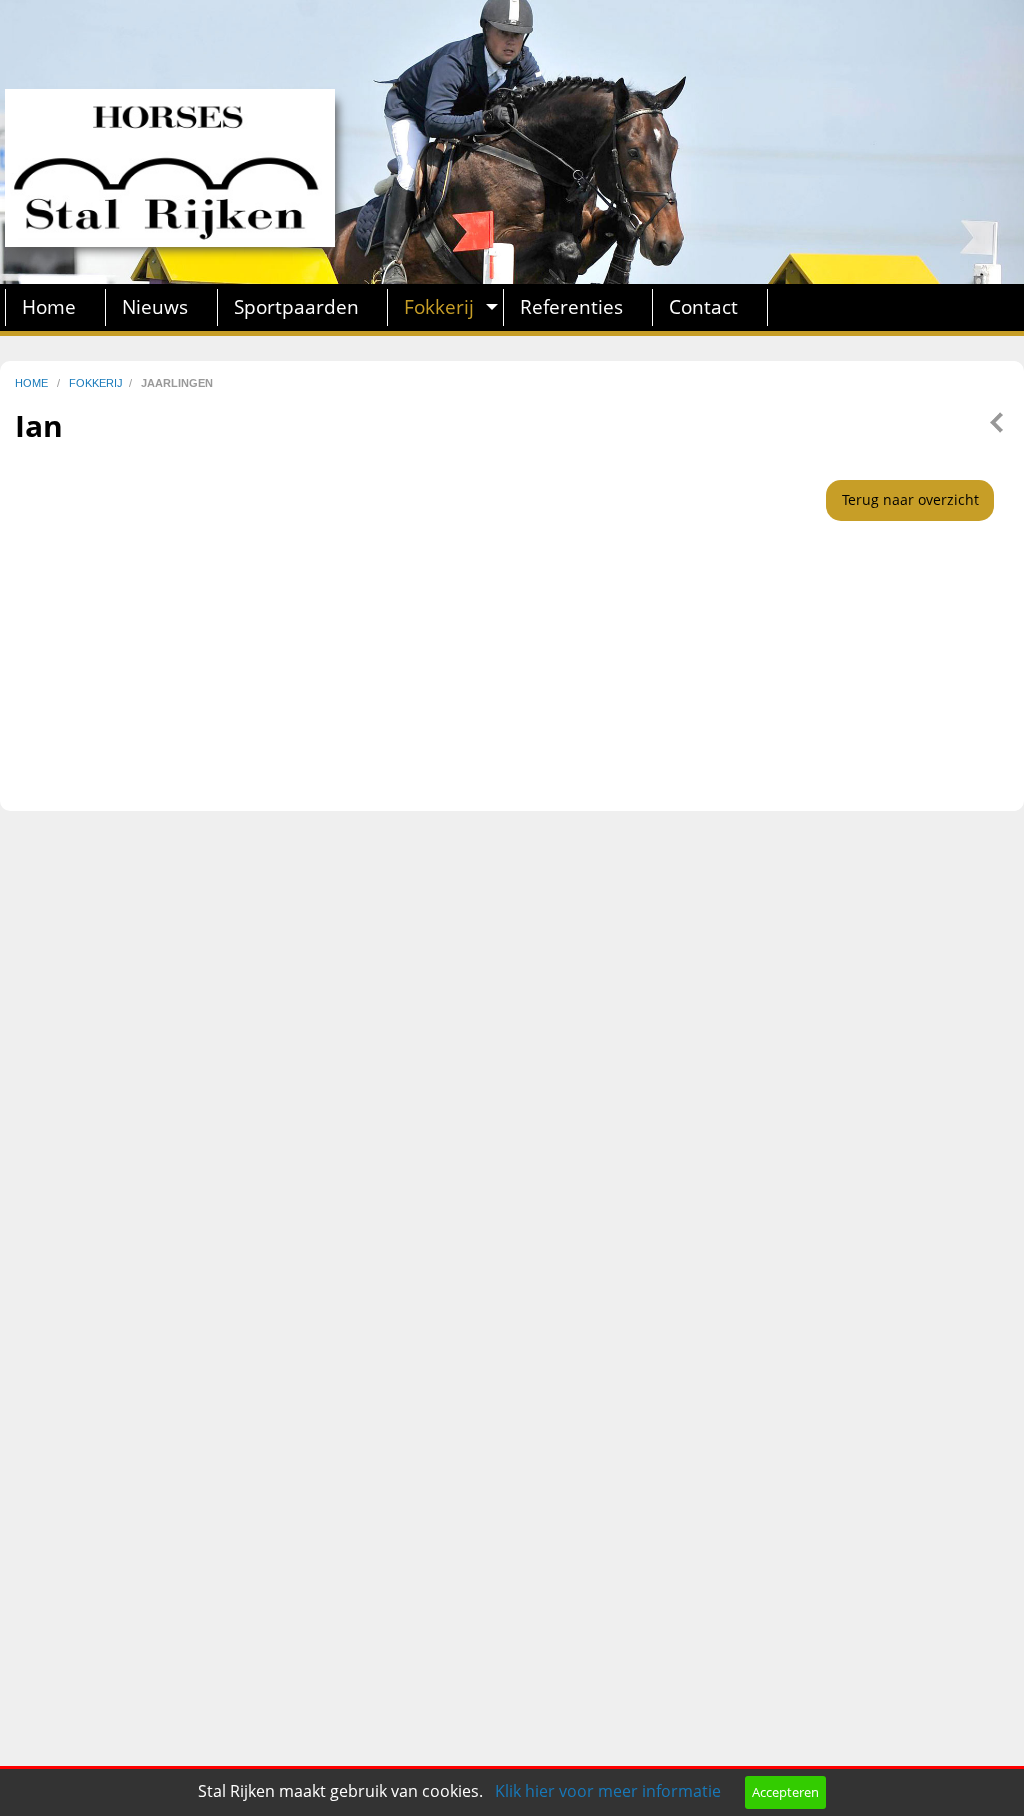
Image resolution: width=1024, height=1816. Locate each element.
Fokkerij (439, 306)
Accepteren (785, 1792)
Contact (703, 306)
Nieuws (155, 306)
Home (49, 306)
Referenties (571, 306)
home (33, 383)
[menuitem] (55, 307)
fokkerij (96, 383)
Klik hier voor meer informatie (608, 1791)
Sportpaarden (296, 306)
